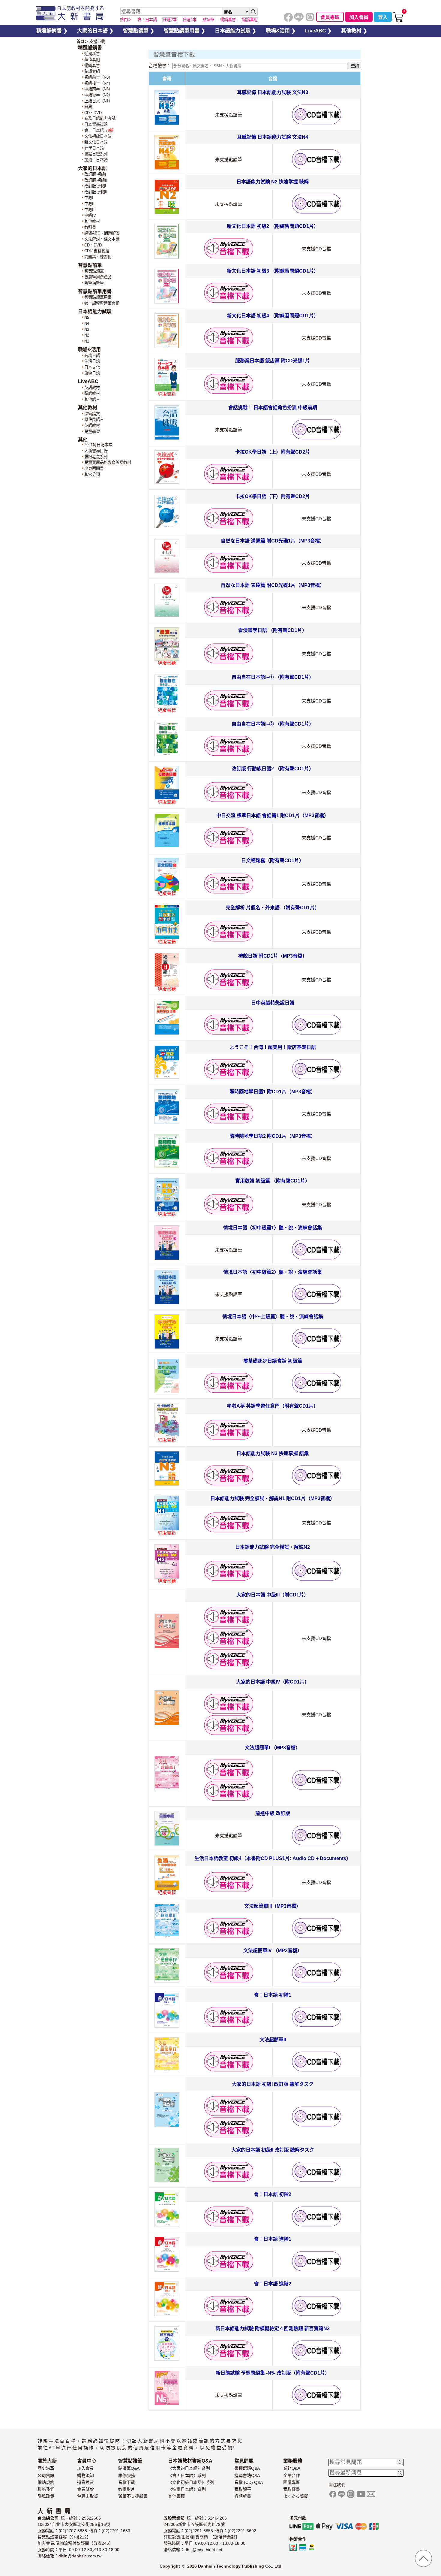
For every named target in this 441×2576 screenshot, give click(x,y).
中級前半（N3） (98, 89)
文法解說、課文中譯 (102, 239)
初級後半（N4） (98, 83)
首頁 (80, 42)
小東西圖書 (94, 468)
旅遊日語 (92, 373)
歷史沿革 (46, 2468)
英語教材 (92, 388)
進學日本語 (94, 148)
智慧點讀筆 (94, 271)
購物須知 (85, 2475)
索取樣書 (292, 2489)
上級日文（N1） (98, 101)
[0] (398, 21)
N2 (87, 335)
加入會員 (359, 17)
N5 (87, 317)
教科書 (90, 227)
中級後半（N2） (98, 95)
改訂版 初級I (95, 174)
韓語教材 (92, 393)
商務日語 (92, 356)
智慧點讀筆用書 (98, 297)
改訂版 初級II (96, 180)
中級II (89, 204)
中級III (90, 210)
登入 (383, 17)
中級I (89, 198)
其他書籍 (176, 2496)
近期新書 (92, 54)
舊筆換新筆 (94, 283)
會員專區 (330, 17)
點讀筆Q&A (129, 2468)
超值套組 (92, 60)
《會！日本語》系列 (187, 2475)
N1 (87, 341)
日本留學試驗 (96, 124)
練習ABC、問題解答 (102, 233)
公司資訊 (46, 2475)
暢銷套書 (92, 66)
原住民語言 (94, 420)
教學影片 (127, 2489)
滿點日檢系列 (96, 154)
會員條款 (85, 2489)
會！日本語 (99, 130)
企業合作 (292, 2475)
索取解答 (243, 2489)
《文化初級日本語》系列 (191, 2482)
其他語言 (92, 399)
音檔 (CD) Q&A (249, 2482)
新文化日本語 (96, 142)
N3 (87, 329)
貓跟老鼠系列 (96, 457)
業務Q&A (292, 2468)
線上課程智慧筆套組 (102, 303)
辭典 (88, 107)
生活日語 (92, 361)
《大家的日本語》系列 (189, 2468)
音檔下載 (127, 2482)
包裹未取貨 (88, 2496)
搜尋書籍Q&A (247, 2475)
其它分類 (92, 474)
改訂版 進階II (96, 192)
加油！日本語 (96, 160)
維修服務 (127, 2475)
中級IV (90, 215)
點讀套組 (92, 71)
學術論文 (92, 414)
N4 (87, 323)
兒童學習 (92, 432)
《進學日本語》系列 (187, 2489)
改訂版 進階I (95, 186)
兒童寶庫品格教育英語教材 (108, 462)
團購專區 (292, 2482)
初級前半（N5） (98, 77)
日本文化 (92, 367)
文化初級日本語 (98, 136)
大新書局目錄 (96, 451)
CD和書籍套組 (97, 251)
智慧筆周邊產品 (98, 277)
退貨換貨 (85, 2482)
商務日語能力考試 (100, 118)
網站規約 (46, 2482)
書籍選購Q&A (247, 2468)
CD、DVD (93, 113)
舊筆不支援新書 (133, 2496)
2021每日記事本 (98, 445)
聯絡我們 (46, 2489)
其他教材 (92, 221)
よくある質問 (296, 2496)
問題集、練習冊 (98, 257)
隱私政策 (46, 2496)
